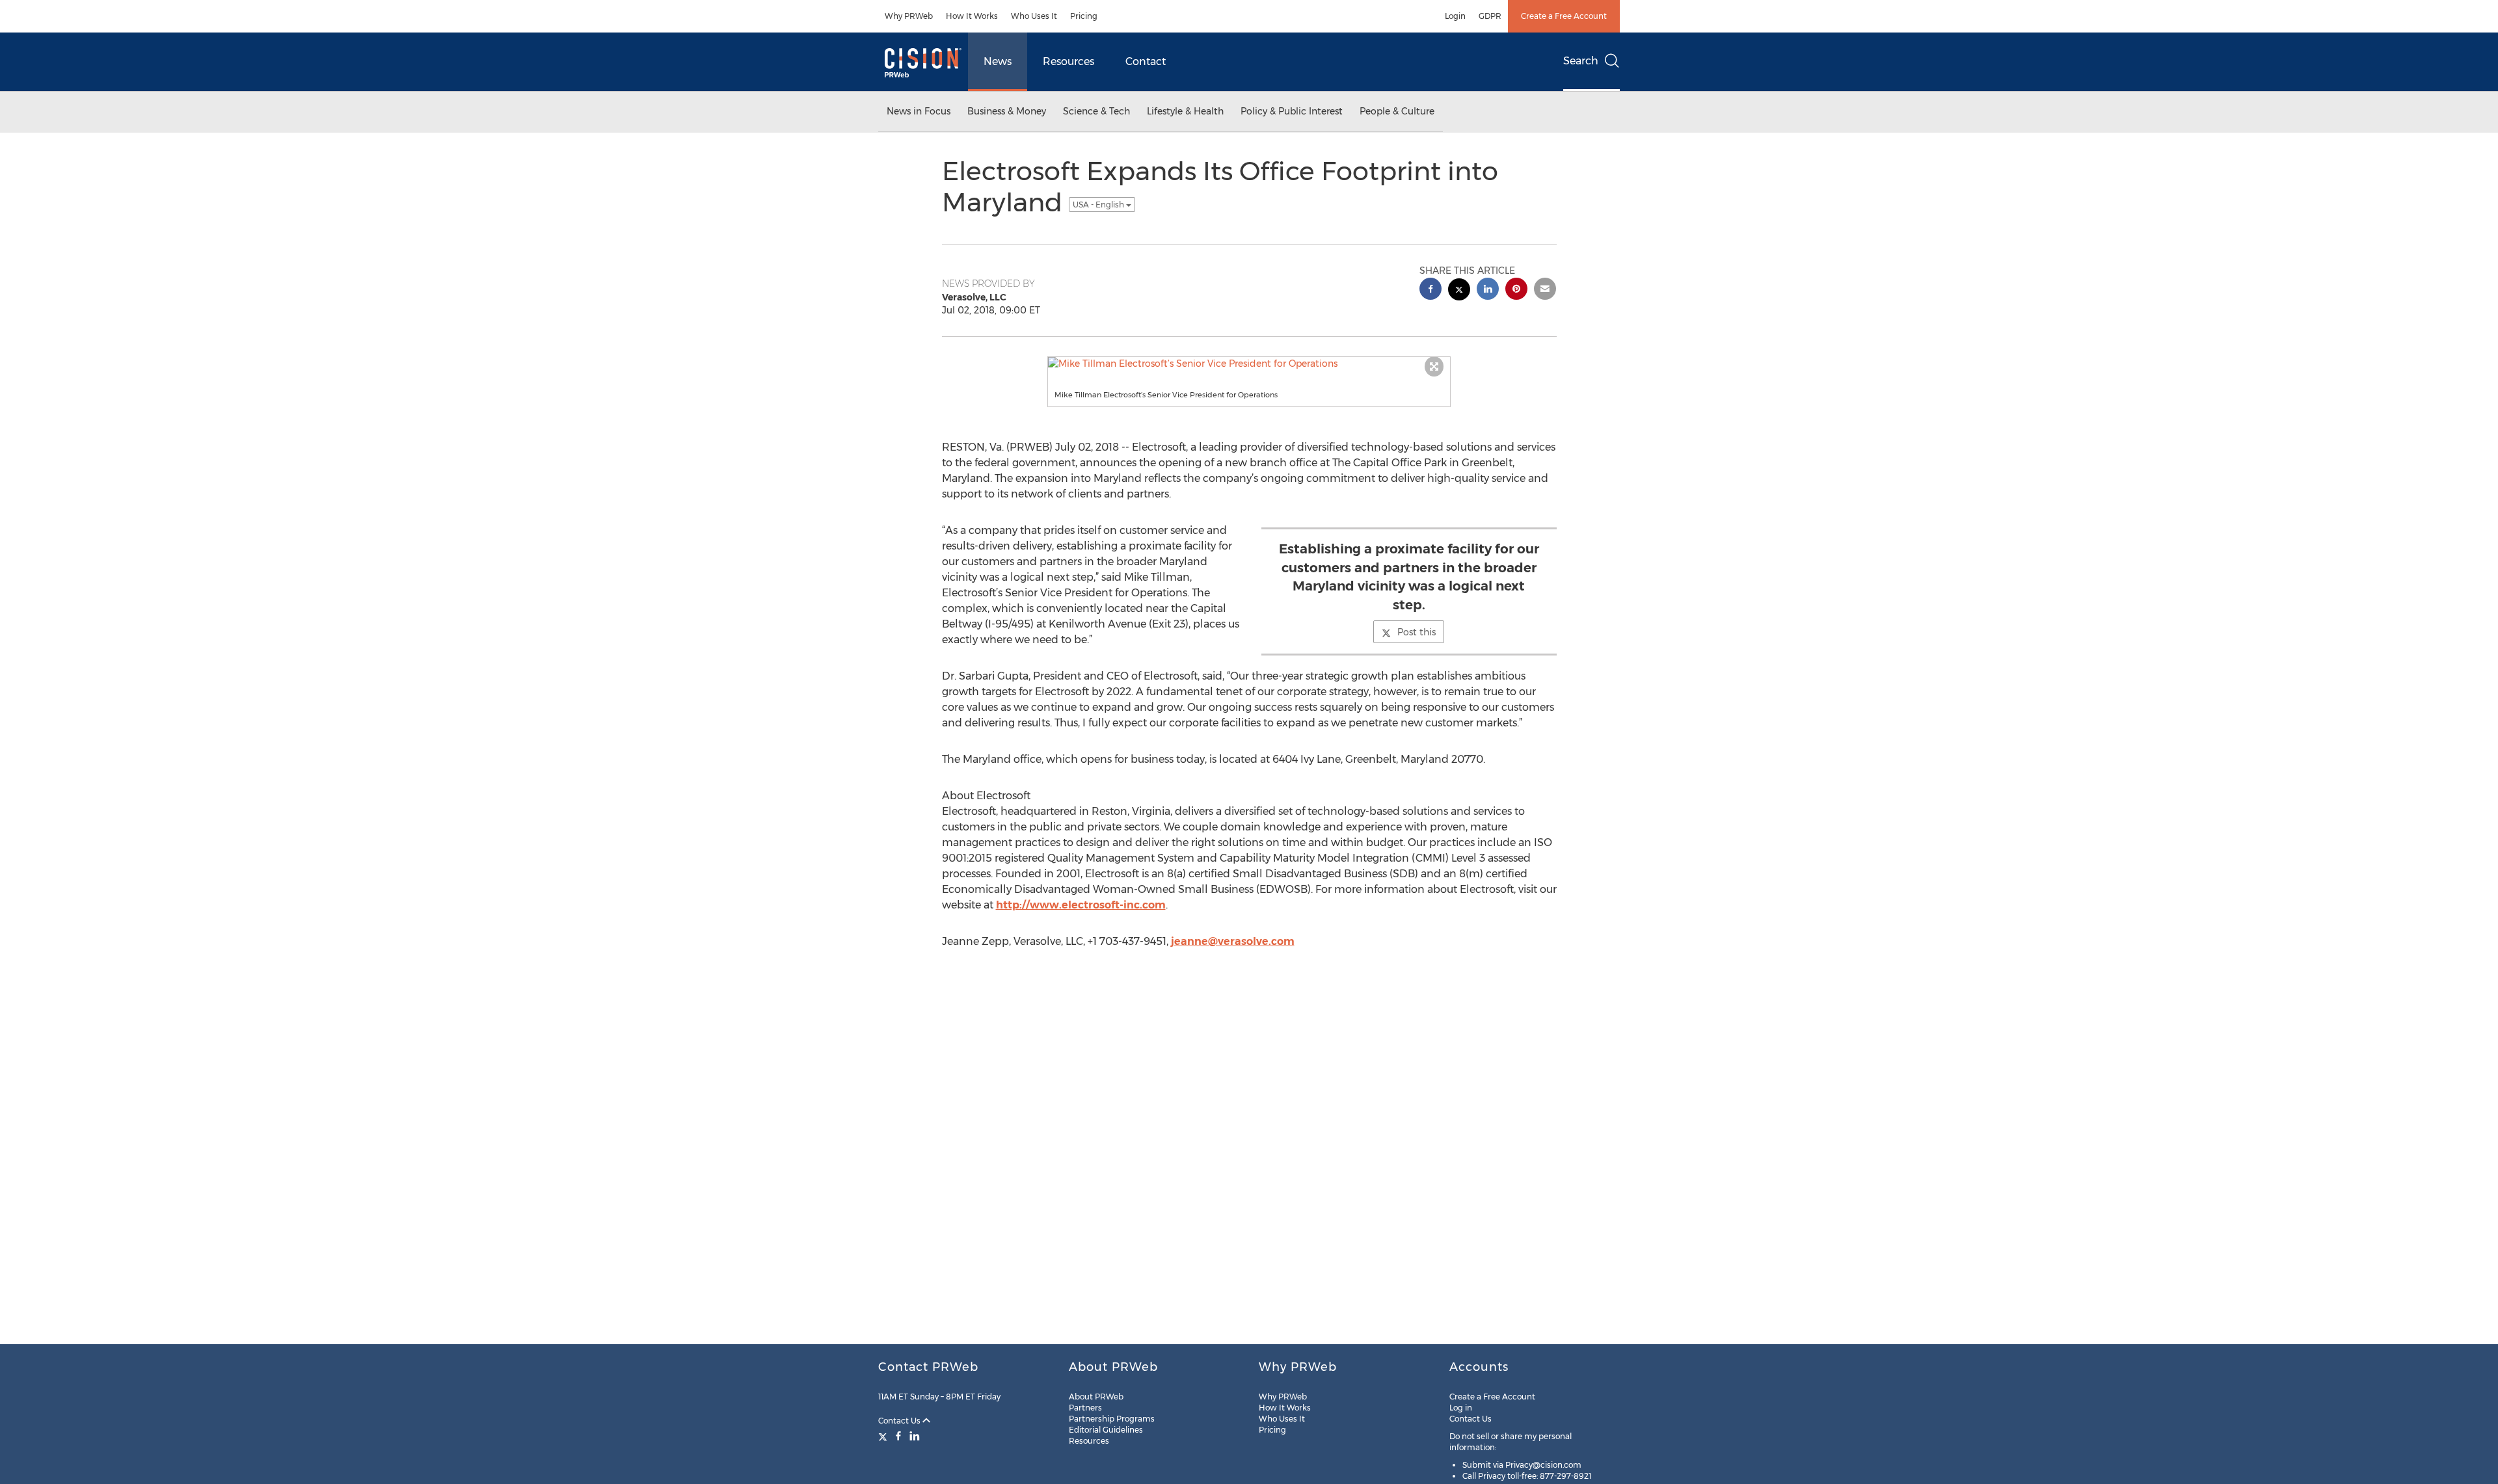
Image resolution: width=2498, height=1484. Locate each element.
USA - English (1099, 205)
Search (1581, 61)
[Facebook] (898, 1436)
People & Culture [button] (1397, 111)
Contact (1146, 61)
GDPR (1490, 16)
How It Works (972, 16)
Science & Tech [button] (1096, 111)
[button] (1249, 364)
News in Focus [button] (919, 111)
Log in (1461, 1408)
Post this (1417, 632)
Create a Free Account (1564, 16)
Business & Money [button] (1007, 111)
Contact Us (900, 1421)
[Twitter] (884, 1436)
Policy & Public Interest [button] (1292, 111)
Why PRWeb (909, 16)
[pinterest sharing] (1516, 290)
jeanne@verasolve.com (1233, 941)
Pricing (1084, 16)
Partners (1085, 1408)
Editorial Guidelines (1106, 1430)
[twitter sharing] (1459, 291)
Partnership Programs (1112, 1419)
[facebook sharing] (1430, 290)
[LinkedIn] (915, 1436)
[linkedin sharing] (1488, 290)
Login (1455, 16)
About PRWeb (1096, 1397)
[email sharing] (1545, 290)
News (998, 61)
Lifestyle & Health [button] (1185, 111)
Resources (1068, 61)
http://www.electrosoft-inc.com (1081, 905)
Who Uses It (1034, 16)
